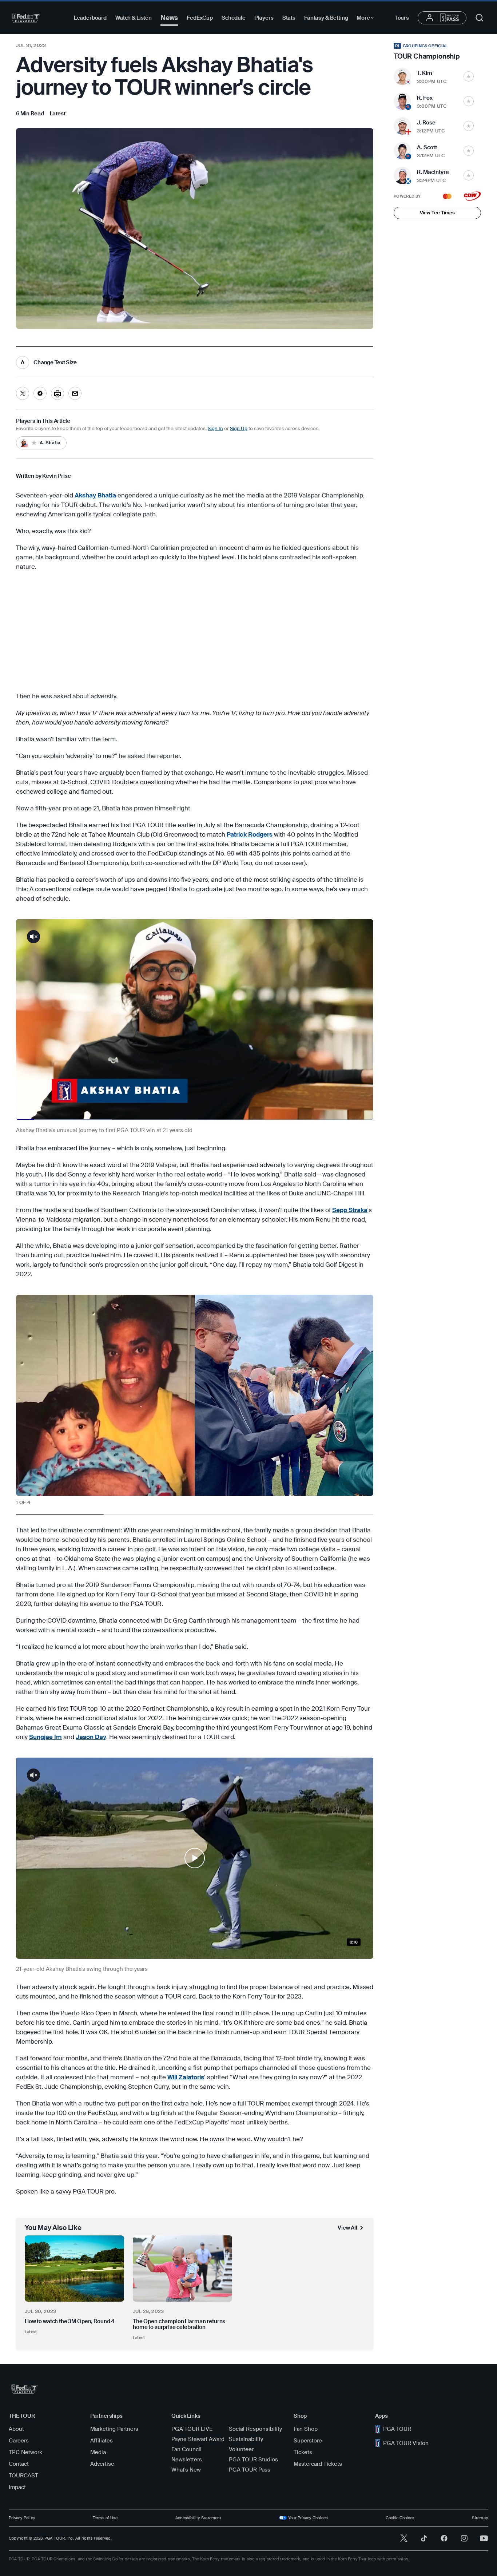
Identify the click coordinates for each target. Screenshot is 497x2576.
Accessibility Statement (198, 2518)
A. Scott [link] (427, 147)
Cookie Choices (400, 2518)
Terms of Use (105, 2518)
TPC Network (25, 2452)
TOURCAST (23, 2476)
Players (264, 18)
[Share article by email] (75, 393)
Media (98, 2452)
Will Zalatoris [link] (186, 2077)
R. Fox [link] (425, 98)
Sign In (215, 428)
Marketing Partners (114, 2429)
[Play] (195, 1858)
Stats (289, 18)
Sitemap (480, 2518)
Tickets (303, 2452)
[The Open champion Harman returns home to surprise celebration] (182, 2269)
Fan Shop (306, 2429)
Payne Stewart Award (198, 2439)
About (16, 2429)
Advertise (102, 2464)
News (169, 18)
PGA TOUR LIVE (192, 2429)
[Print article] (57, 393)
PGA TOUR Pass (250, 2470)
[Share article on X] (23, 393)
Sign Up (239, 428)
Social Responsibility (255, 2429)
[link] (58, 114)
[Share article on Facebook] (40, 393)
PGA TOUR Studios (253, 2460)
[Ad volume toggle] (33, 937)
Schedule (234, 18)
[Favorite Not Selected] (469, 76)
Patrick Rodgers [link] (250, 834)
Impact (17, 2487)
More (367, 19)
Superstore (308, 2441)
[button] (195, 1858)
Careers (19, 2441)
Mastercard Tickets (318, 2464)
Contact (19, 2464)
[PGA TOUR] (26, 18)
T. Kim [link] (425, 73)
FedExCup (200, 18)
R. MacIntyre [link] (433, 172)
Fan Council (186, 2449)
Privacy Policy (22, 2518)
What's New (186, 2470)
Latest (31, 2332)
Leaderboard (90, 18)
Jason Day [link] (91, 1737)
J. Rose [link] (426, 123)
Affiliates (102, 2441)
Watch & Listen (134, 18)
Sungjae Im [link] (45, 1737)
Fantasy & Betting (326, 18)
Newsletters (187, 2460)
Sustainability (246, 2439)
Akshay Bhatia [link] (95, 495)
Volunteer (241, 2449)
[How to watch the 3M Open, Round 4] (74, 2269)
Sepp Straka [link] (350, 1210)
